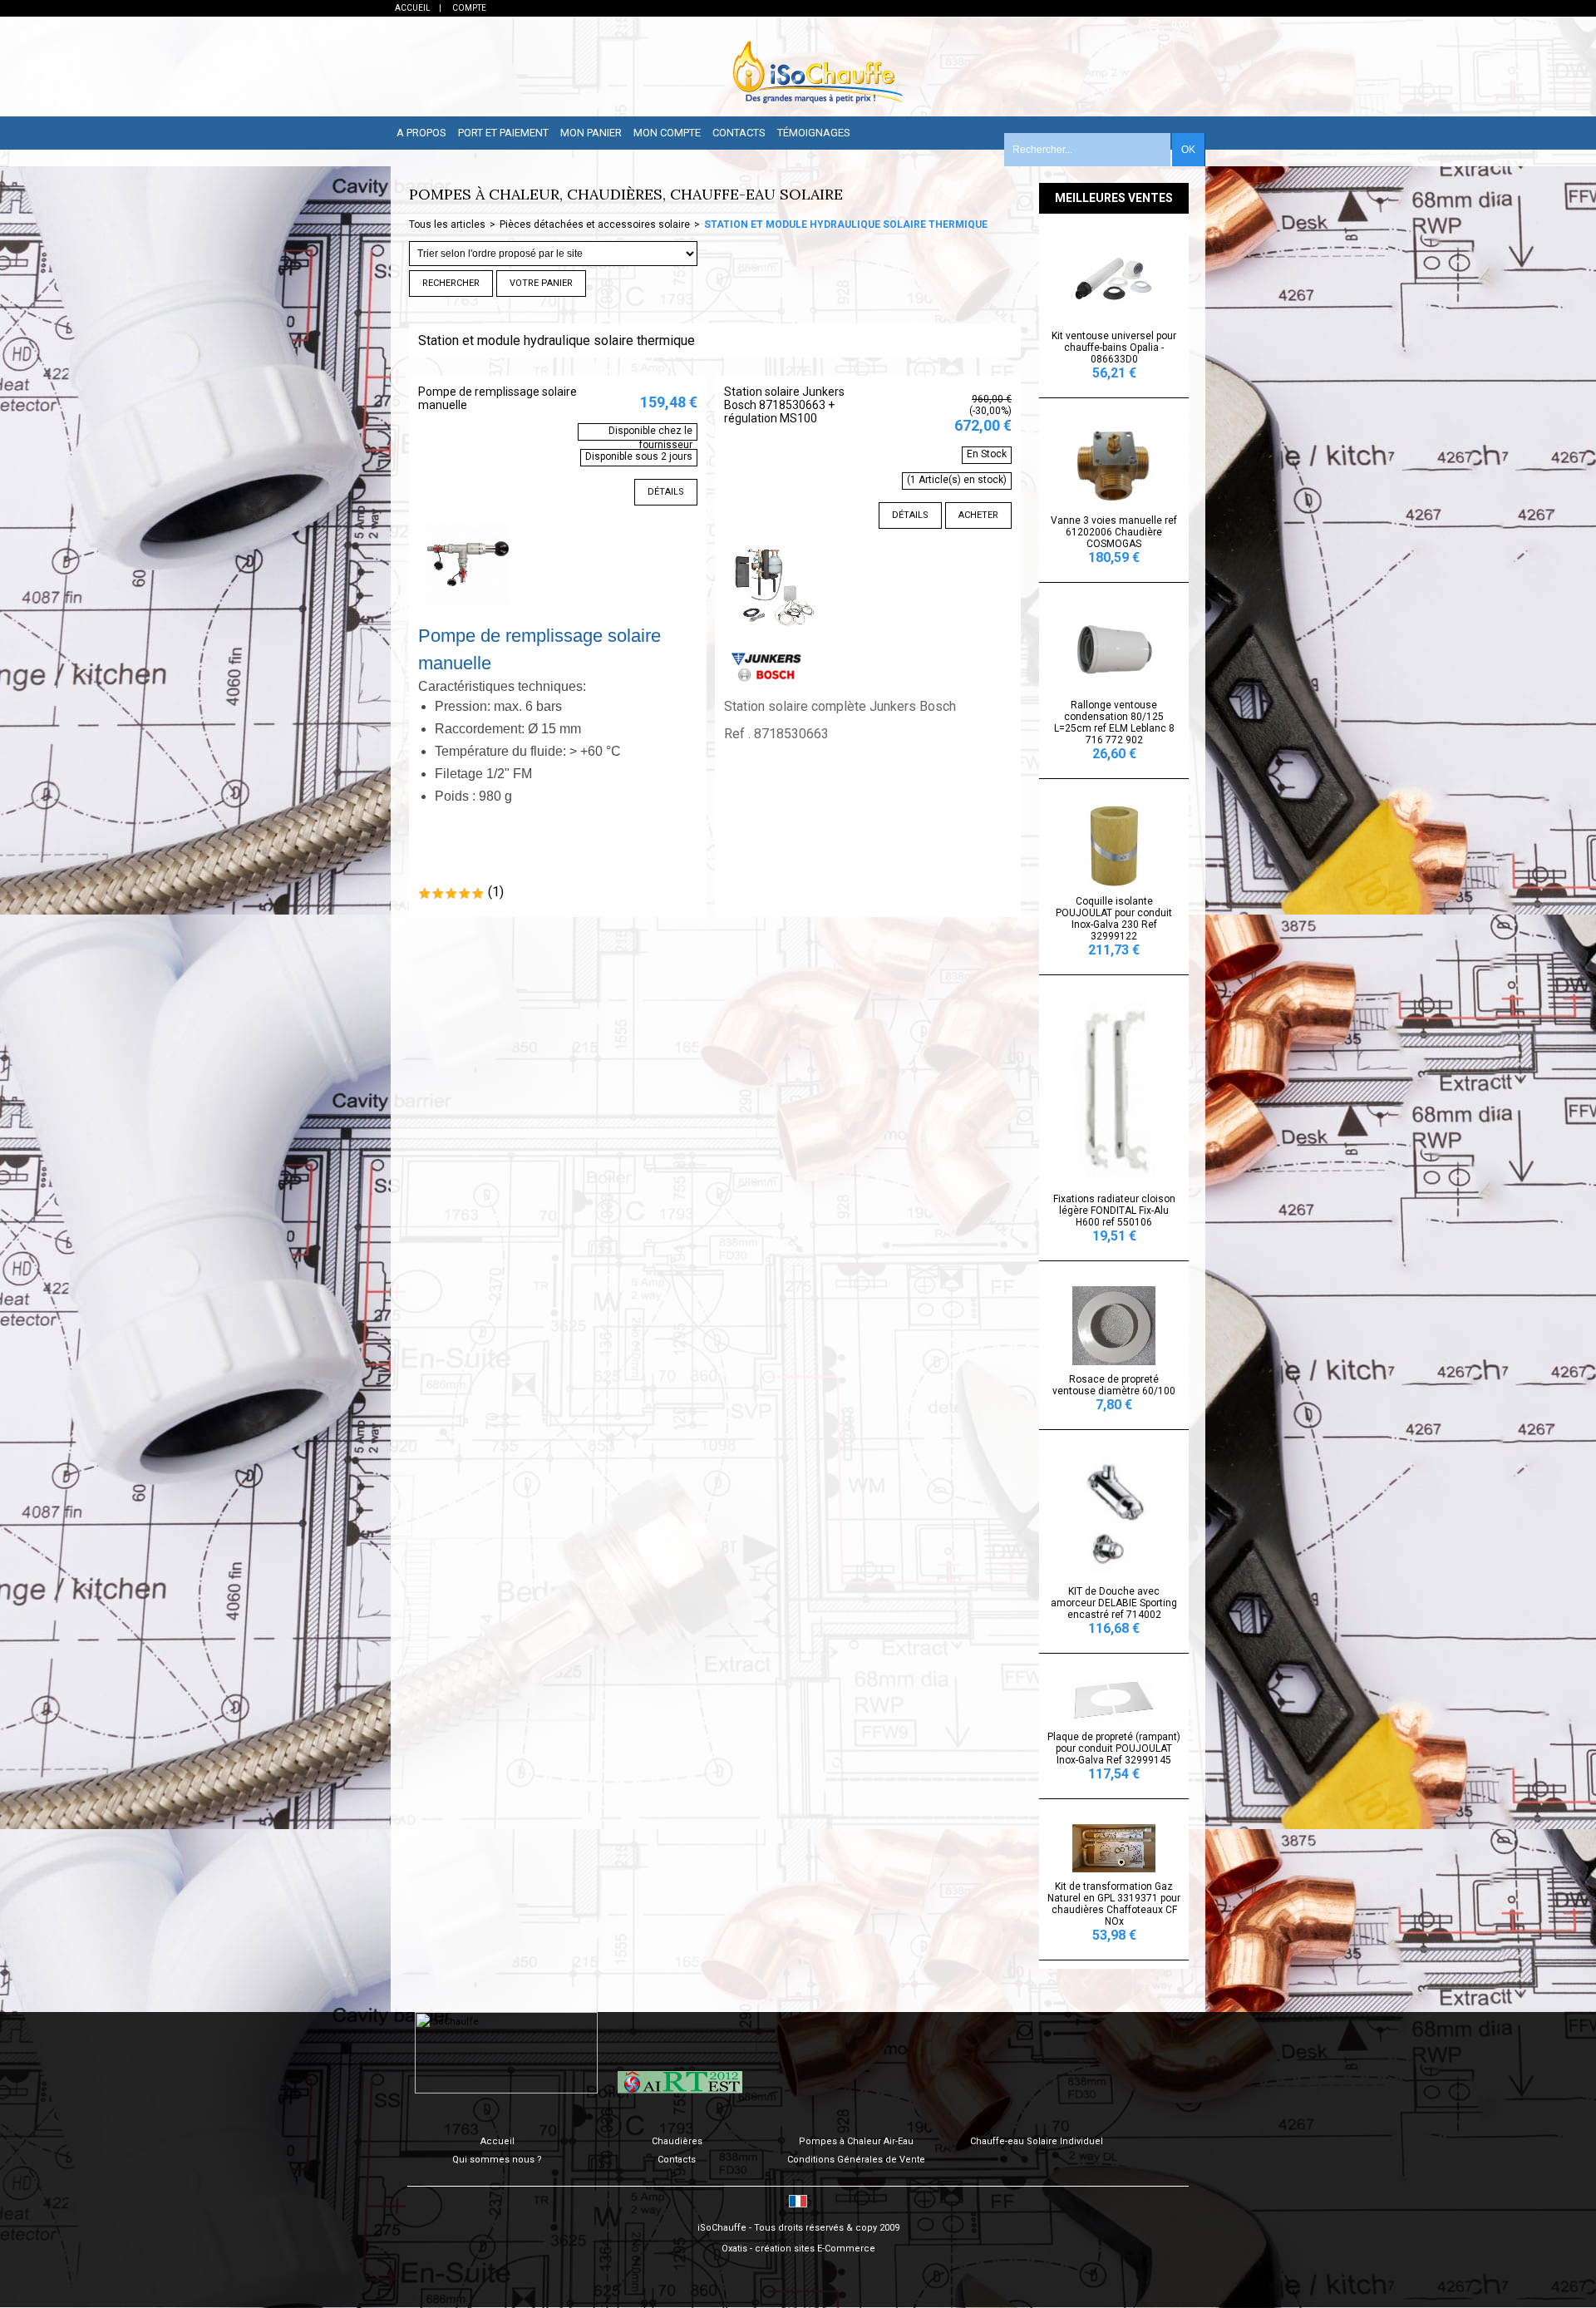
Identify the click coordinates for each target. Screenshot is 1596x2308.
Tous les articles (447, 224)
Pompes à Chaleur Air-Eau (856, 2141)
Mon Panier (591, 133)
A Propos (421, 133)
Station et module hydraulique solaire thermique (846, 224)
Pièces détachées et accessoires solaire (595, 224)
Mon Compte (667, 133)
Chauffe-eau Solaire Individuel (1037, 2141)
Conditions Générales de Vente (856, 2160)
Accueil (498, 2141)
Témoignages (814, 133)
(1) (496, 892)
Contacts (739, 133)
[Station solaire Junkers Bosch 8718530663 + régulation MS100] (774, 632)
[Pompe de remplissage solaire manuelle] (468, 609)
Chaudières (677, 2141)
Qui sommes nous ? (497, 2160)
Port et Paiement (503, 133)
